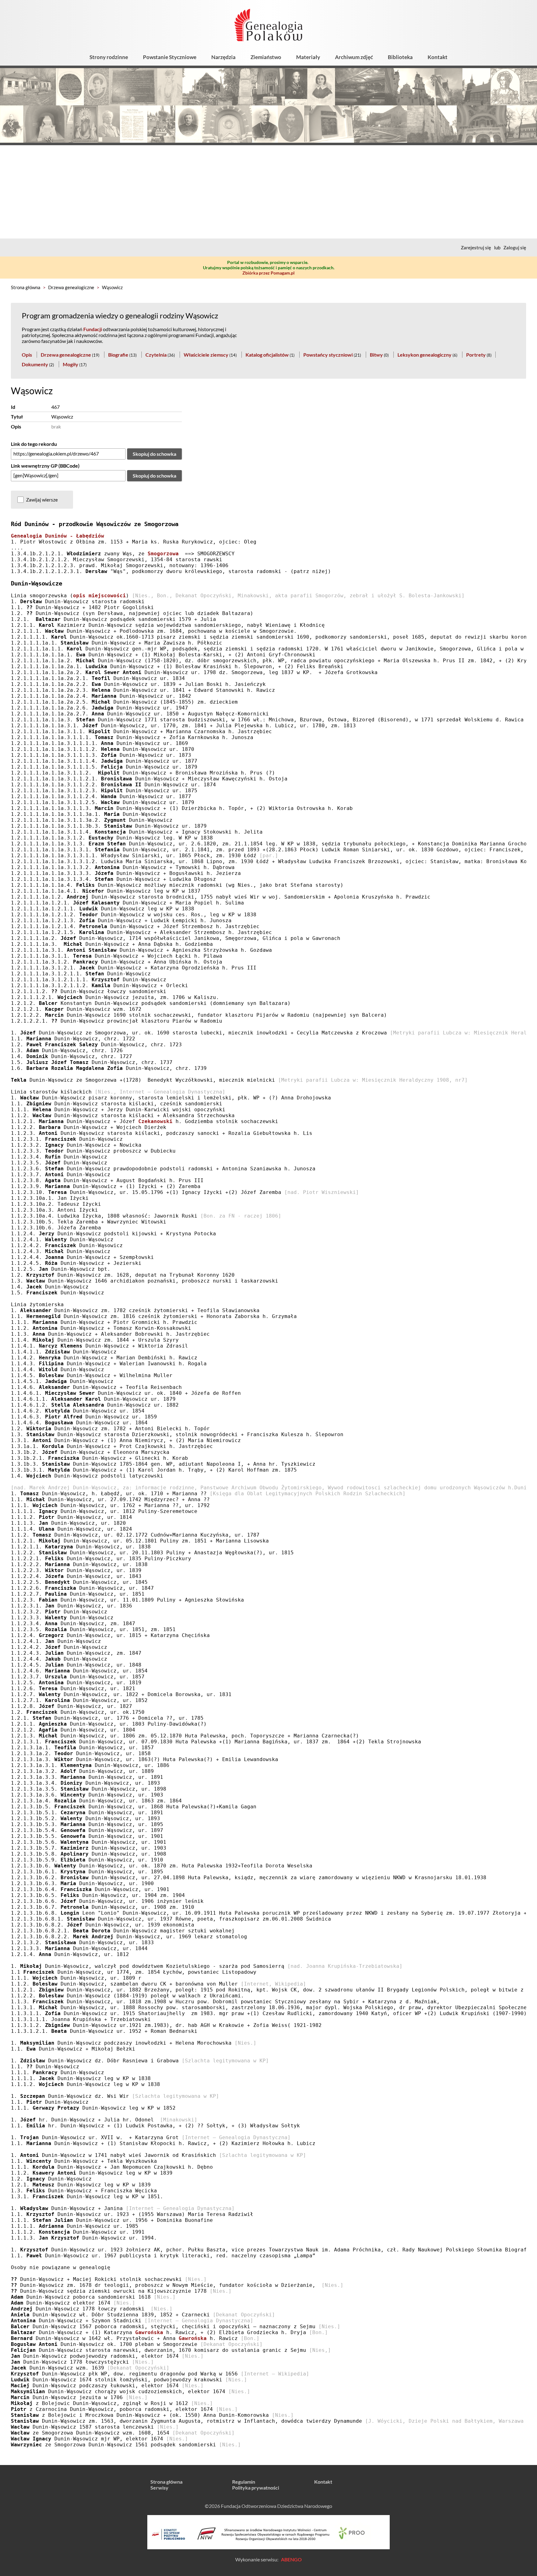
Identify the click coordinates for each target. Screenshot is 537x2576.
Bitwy (376, 355)
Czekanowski (155, 1121)
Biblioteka (400, 57)
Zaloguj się (515, 247)
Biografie (118, 355)
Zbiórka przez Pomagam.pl (268, 273)
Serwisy (159, 2488)
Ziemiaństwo (266, 57)
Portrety (476, 355)
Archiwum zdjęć (354, 57)
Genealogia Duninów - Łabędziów (57, 536)
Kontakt (438, 57)
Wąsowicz (112, 287)
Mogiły (71, 364)
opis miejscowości (99, 596)
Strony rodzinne (109, 57)
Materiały (308, 57)
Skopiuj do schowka (154, 454)
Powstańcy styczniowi (328, 355)
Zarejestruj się (476, 247)
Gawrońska (149, 2332)
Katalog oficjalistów (267, 355)
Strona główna (26, 287)
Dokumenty (35, 364)
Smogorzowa (163, 554)
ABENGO (291, 2559)
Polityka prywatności (256, 2488)
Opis (27, 355)
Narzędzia (223, 57)
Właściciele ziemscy (206, 355)
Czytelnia (156, 355)
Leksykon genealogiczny (425, 355)
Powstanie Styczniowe (170, 57)
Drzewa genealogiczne (71, 287)
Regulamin (244, 2482)
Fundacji (93, 329)
